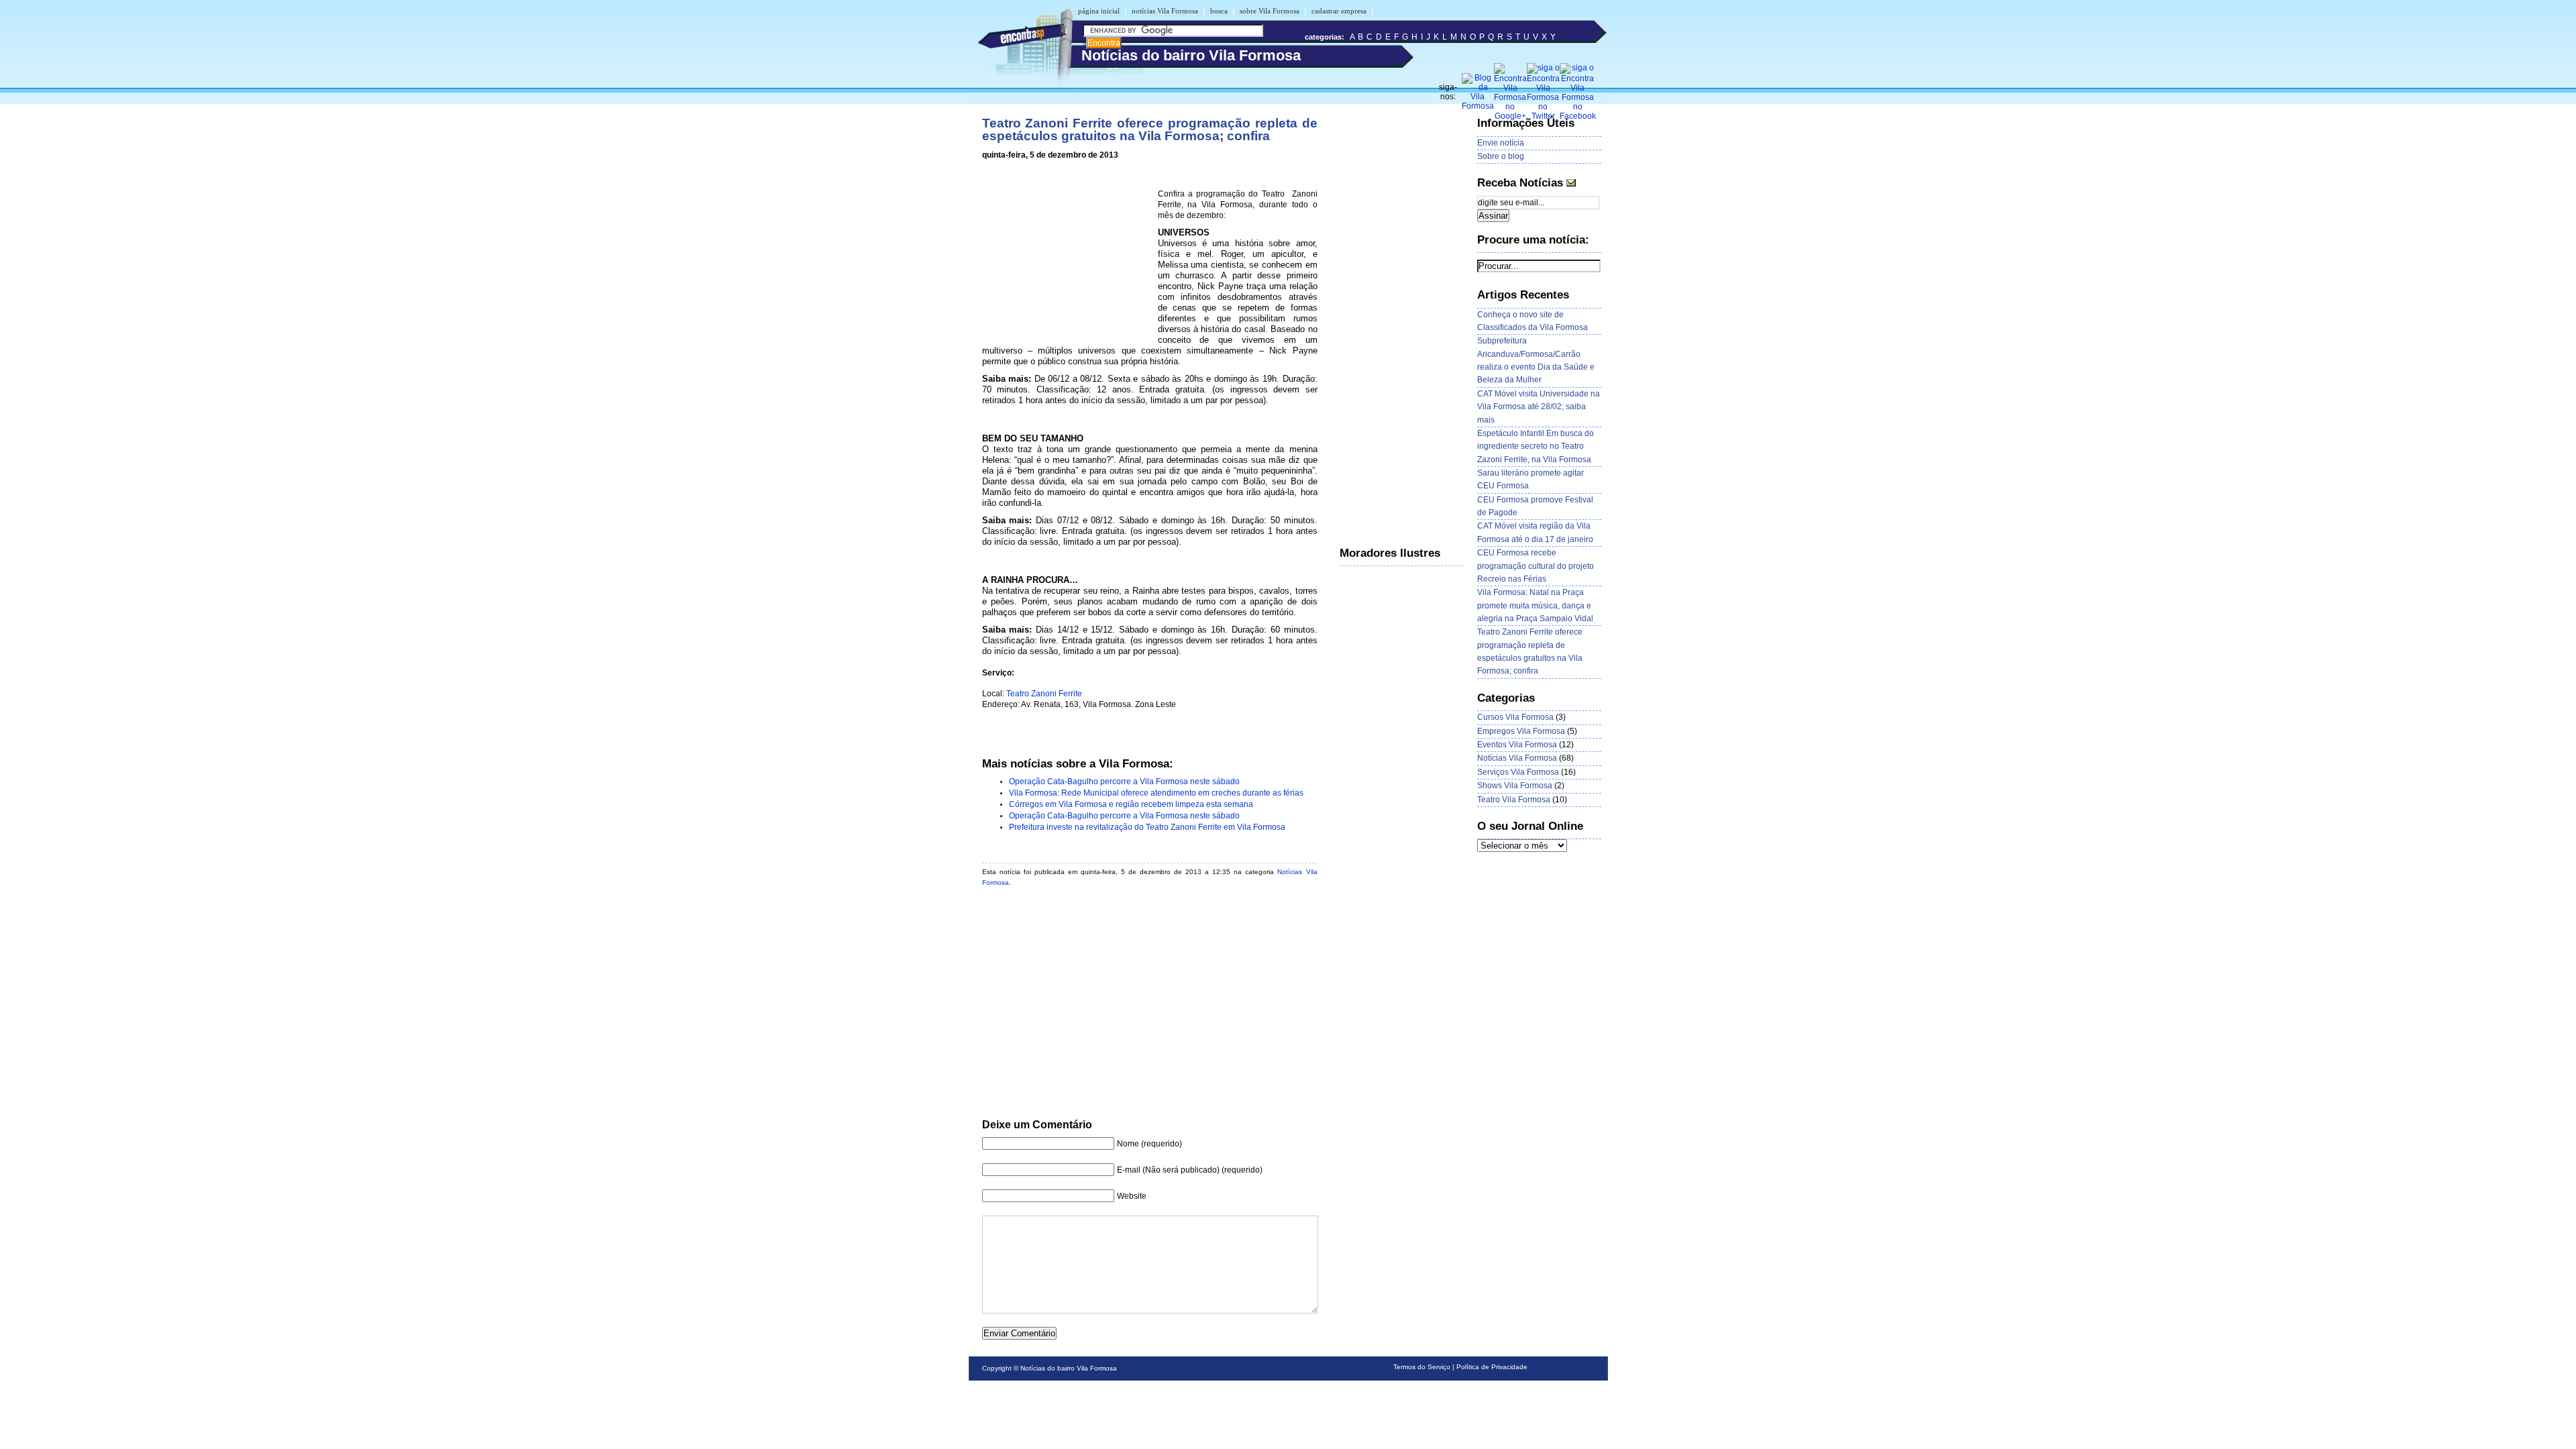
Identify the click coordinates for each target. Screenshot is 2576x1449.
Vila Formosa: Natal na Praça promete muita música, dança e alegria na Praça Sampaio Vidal (1535, 605)
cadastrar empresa (1339, 11)
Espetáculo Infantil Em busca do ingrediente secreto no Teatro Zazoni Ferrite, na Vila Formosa (1536, 446)
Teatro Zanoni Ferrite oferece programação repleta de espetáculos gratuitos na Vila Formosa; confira (1150, 129)
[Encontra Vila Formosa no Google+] (1510, 116)
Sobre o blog (1501, 156)
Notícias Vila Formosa (1517, 758)
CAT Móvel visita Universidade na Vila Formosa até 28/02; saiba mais (1539, 407)
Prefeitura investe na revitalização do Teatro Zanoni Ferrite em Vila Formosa (1147, 827)
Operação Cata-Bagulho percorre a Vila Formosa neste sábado (1124, 782)
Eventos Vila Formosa (1517, 745)
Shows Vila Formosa (1515, 786)
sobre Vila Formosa (1270, 11)
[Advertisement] (1067, 256)
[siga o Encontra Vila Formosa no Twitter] (1543, 116)
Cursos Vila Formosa (1515, 717)
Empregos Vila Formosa (1521, 731)
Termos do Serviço (1422, 1367)
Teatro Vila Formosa (1514, 800)
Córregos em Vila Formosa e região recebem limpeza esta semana (1131, 804)
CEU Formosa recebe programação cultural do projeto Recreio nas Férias (1536, 566)
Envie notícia (1501, 143)
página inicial (1099, 11)
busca (1219, 11)
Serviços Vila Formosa (1518, 772)
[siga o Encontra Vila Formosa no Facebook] (1578, 116)
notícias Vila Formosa (1165, 11)
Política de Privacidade (1492, 1367)
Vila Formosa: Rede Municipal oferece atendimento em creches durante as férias (1156, 793)
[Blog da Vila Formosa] (1478, 106)
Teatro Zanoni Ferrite (1044, 694)
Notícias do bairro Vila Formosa (1069, 1368)
